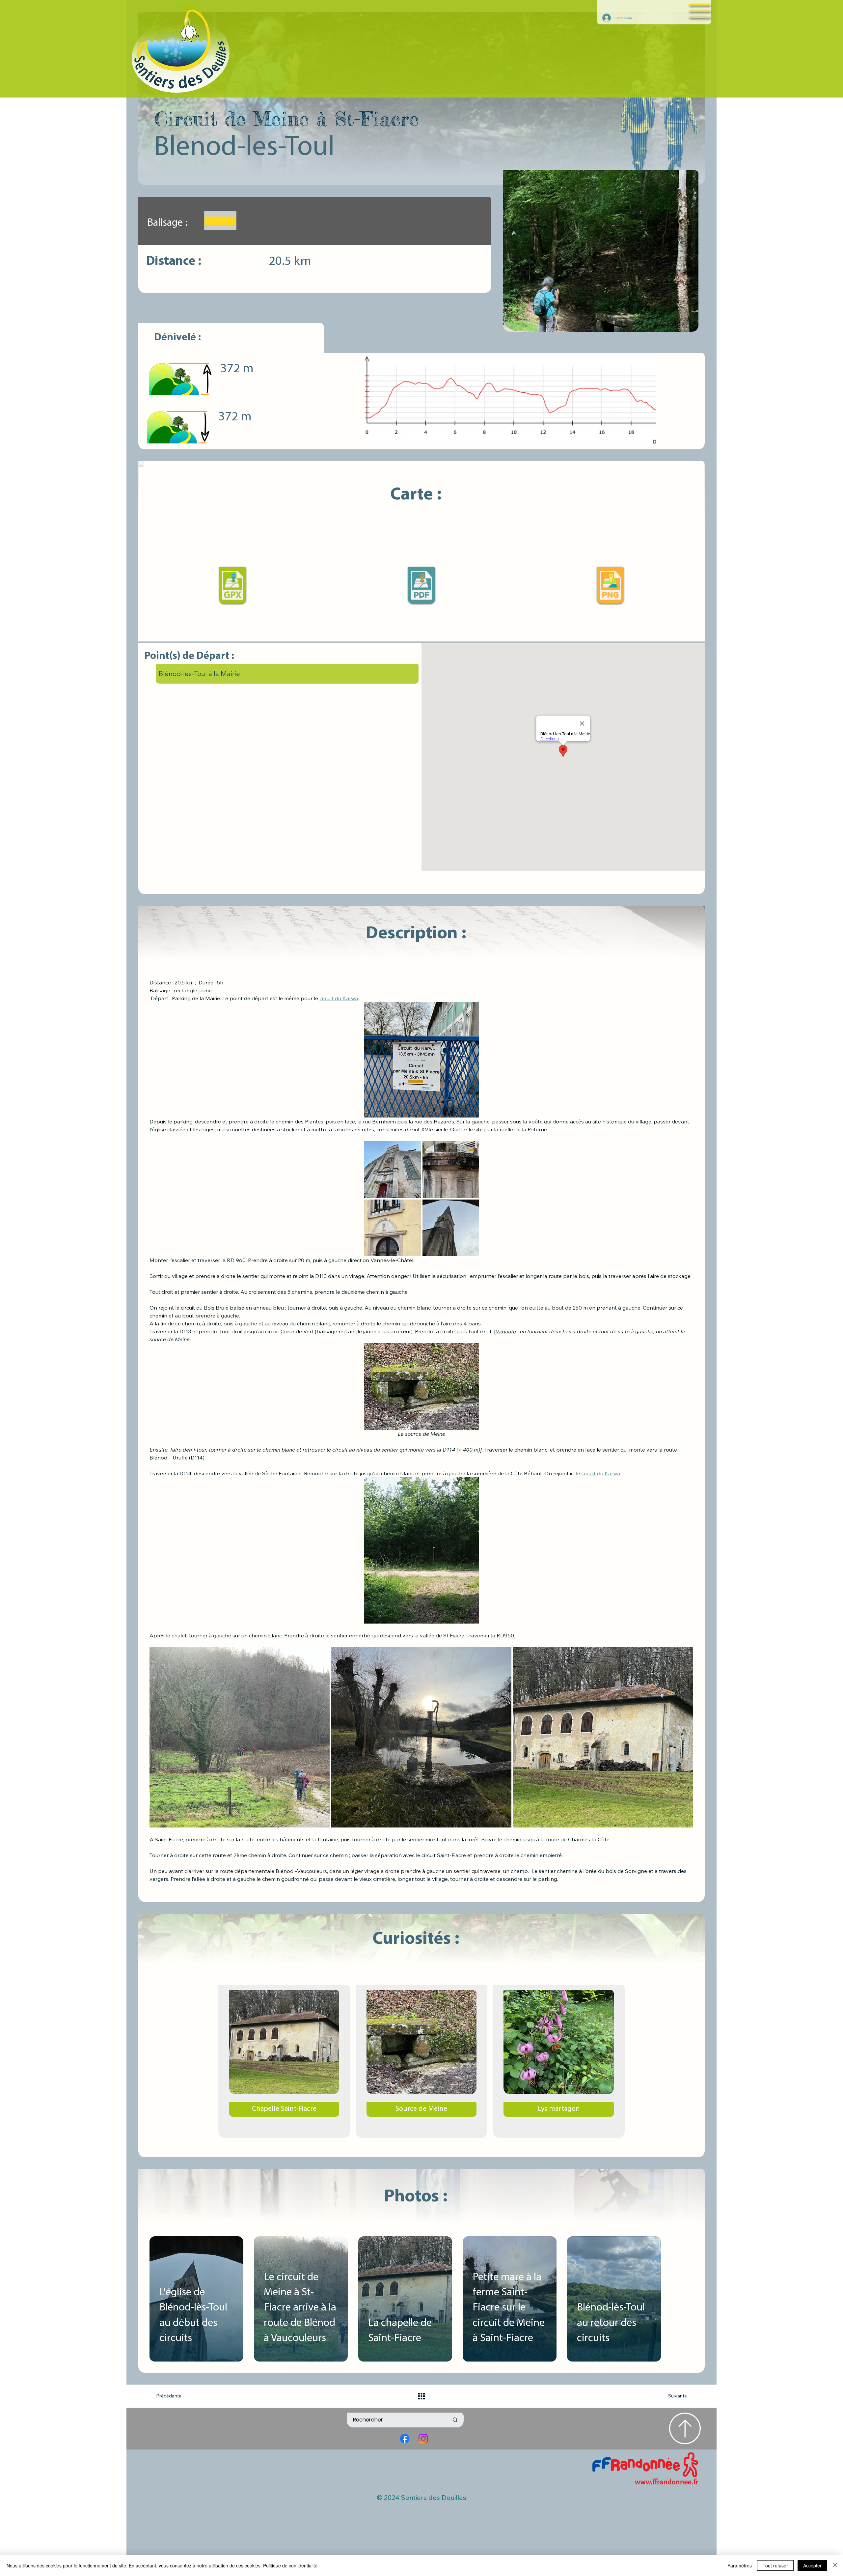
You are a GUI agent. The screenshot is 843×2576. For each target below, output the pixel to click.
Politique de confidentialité (290, 2565)
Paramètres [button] (740, 2565)
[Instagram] (423, 2439)
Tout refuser (775, 2565)
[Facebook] (405, 2439)
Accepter (812, 2565)
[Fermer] (835, 2565)
